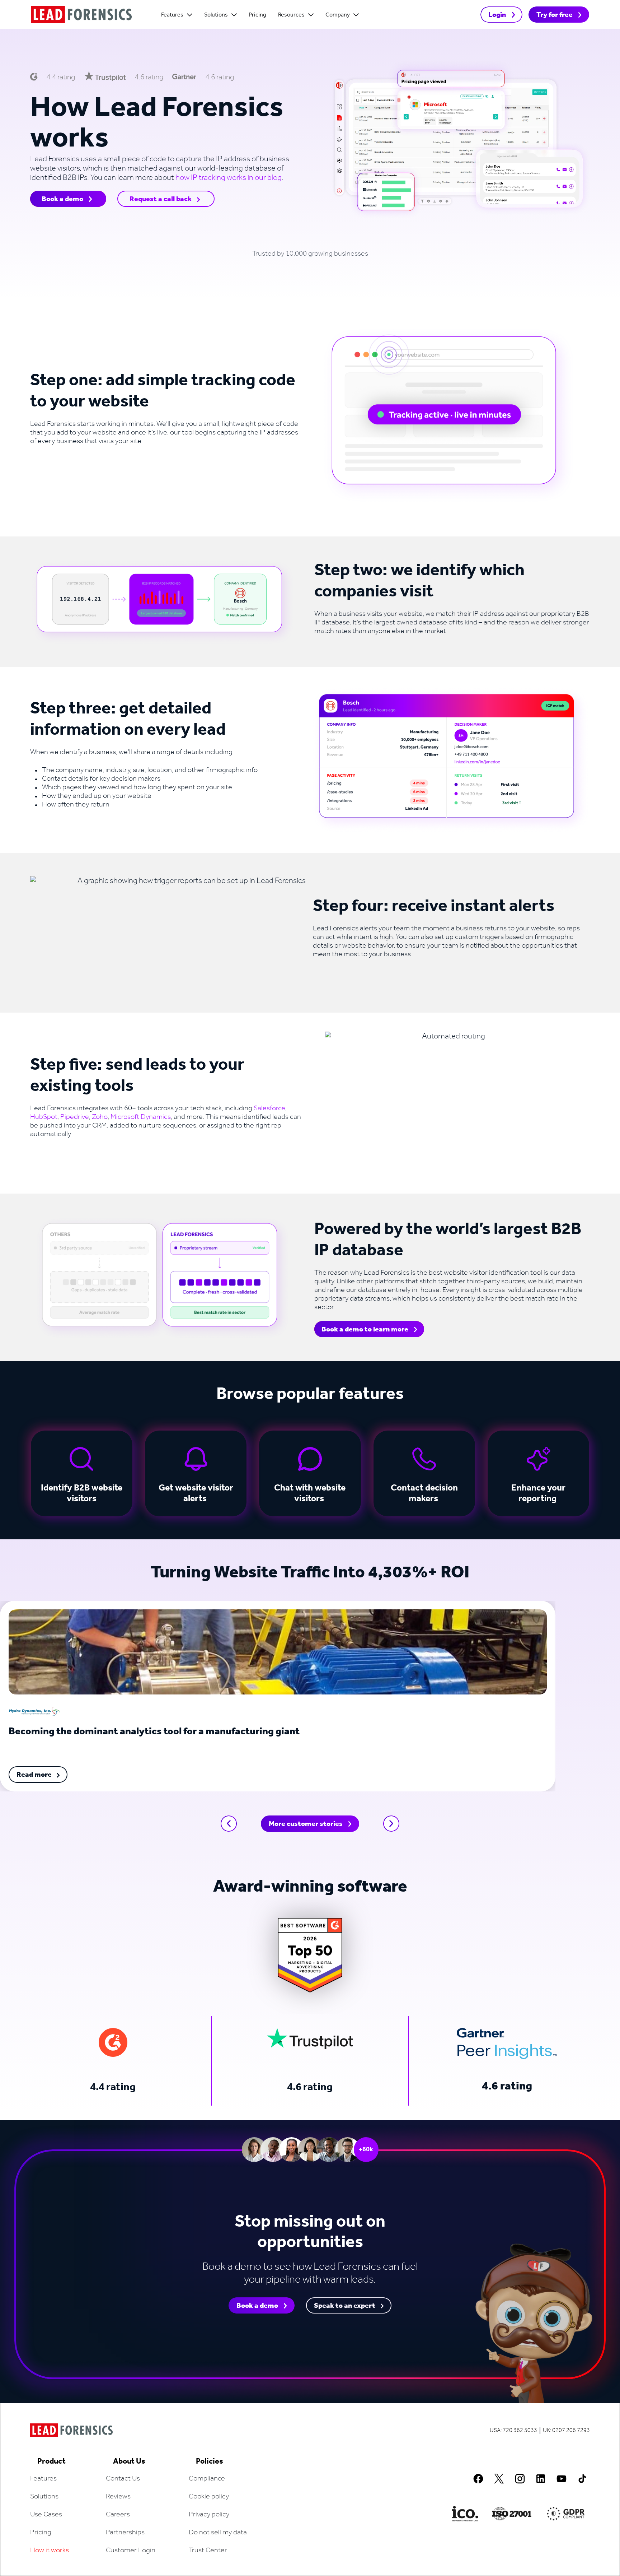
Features (43, 2479)
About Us (129, 2461)
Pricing (41, 2533)
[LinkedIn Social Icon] (541, 2479)
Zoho (100, 1117)
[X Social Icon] (499, 2479)
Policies (210, 2461)
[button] (229, 1824)
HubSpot (44, 1117)
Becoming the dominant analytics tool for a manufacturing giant (154, 1732)
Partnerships (125, 2533)
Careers (118, 2515)
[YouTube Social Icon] (562, 2479)
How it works (50, 2551)
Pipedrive (75, 1117)
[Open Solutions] (234, 15)
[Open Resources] (311, 15)
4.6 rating (310, 2087)
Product (51, 2461)
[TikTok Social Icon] (582, 2479)
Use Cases (46, 2515)
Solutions (44, 2497)
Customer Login (131, 2551)
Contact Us (123, 2479)
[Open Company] (356, 15)
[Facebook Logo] (478, 2479)
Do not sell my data (218, 2533)
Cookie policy (209, 2497)
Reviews (118, 2497)
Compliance (207, 2479)
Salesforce (269, 1108)
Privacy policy (209, 2515)
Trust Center (208, 2551)
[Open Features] (190, 15)
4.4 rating (113, 2087)
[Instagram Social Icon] (520, 2479)
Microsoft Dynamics (141, 1117)
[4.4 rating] (113, 2042)
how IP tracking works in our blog (229, 178)
